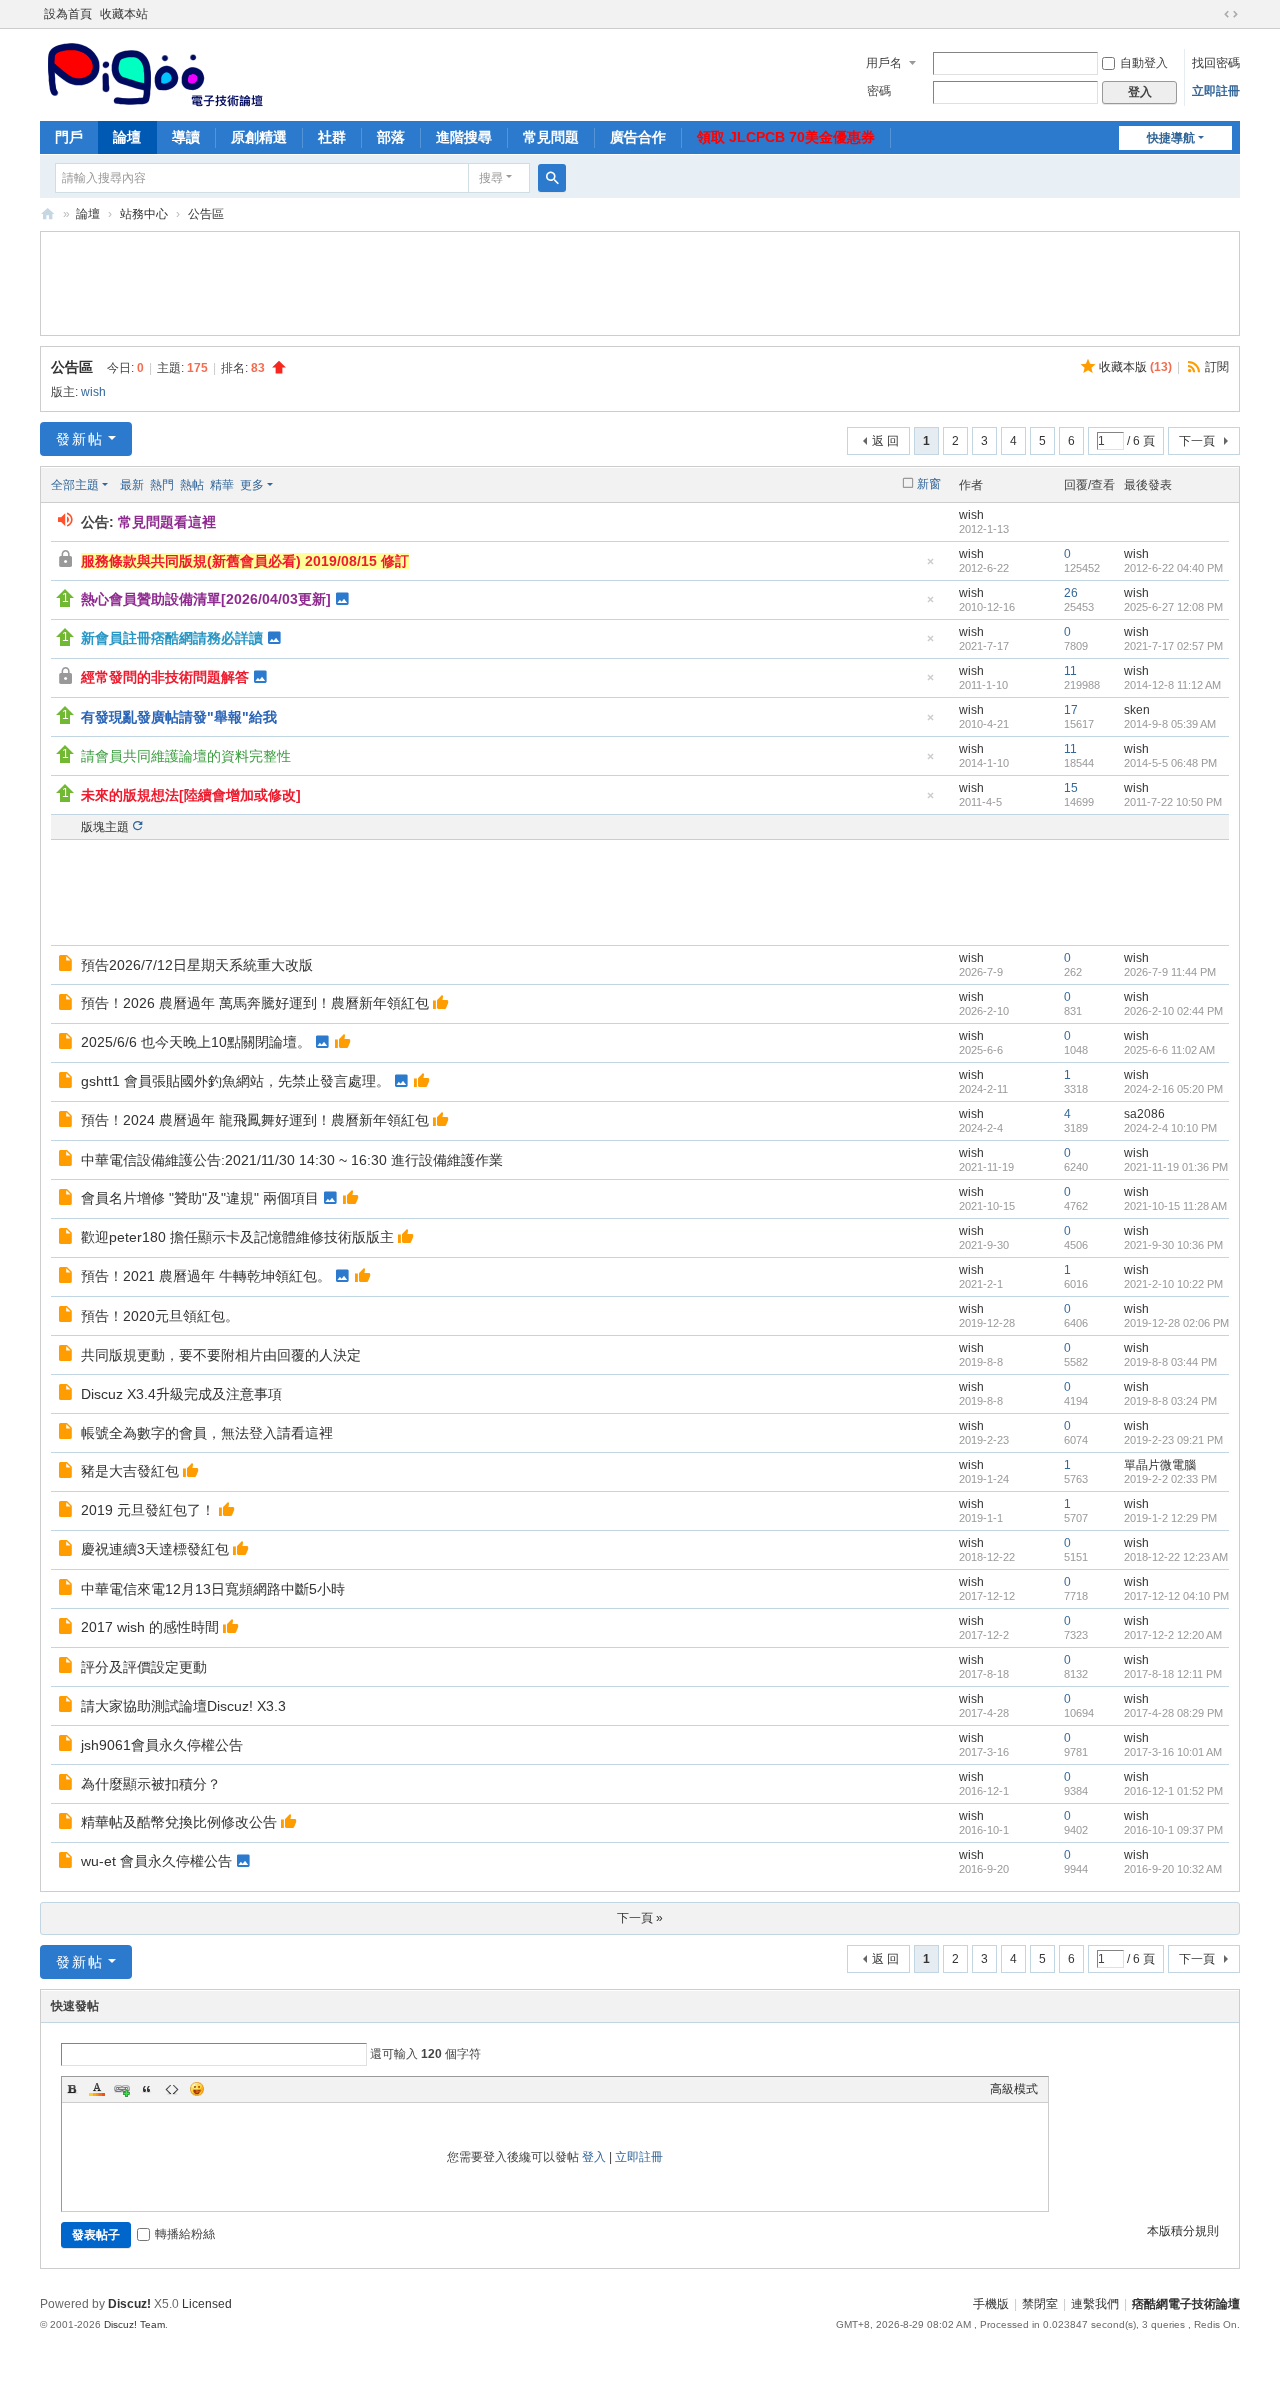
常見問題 (551, 137)
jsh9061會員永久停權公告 (162, 1745)
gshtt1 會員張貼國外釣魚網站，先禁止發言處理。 (235, 1081)
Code (172, 2089)
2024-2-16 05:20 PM (1173, 1089)
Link (122, 2089)
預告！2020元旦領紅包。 (160, 1316)
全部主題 (75, 485)
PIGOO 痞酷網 (48, 214)
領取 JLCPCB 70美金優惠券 (786, 137)
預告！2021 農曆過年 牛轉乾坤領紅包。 (206, 1276)
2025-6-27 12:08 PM (1173, 607)
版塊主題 (105, 827)
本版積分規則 (1183, 2231)
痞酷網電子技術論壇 (1186, 2304)
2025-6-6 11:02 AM (1169, 1050)
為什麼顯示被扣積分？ (151, 1784)
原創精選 (259, 137)
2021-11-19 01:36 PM (1176, 1167)
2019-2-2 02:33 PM (1170, 1479)
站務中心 (144, 214)
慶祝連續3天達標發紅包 (155, 1549)
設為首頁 (68, 14)
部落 (391, 137)
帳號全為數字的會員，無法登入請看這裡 (207, 1433)
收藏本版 (1135, 367)
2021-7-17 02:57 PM (1173, 646)
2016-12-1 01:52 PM (1173, 1791)
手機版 (991, 2304)
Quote (147, 2089)
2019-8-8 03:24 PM (1170, 1401)
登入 (594, 2157)
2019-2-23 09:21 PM (1173, 1440)
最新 (132, 485)
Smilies (197, 2089)
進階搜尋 (464, 137)
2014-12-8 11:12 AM (1172, 685)
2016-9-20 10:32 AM (1173, 1869)
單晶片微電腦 (1160, 1465)
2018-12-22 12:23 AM (1176, 1557)
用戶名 (884, 63)
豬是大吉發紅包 (130, 1471)
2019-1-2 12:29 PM (1170, 1518)
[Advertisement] (640, 281)
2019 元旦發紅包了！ (148, 1510)
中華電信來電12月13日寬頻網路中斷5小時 (213, 1589)
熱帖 (192, 485)
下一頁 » (640, 1918)
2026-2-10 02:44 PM (1173, 1011)
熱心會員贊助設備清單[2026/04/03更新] (206, 599)
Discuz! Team (134, 2324)
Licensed (207, 2304)
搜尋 (491, 178)
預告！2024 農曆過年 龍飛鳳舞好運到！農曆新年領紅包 (255, 1120)
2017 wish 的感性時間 (150, 1627)
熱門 (162, 485)
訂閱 (1217, 367)
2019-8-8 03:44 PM (1170, 1362)
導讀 (186, 137)
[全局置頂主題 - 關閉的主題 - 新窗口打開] (67, 562)
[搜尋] (552, 178)
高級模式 (1014, 2089)
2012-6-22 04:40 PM (1173, 568)
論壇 (127, 137)
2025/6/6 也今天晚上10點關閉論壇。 (196, 1042)
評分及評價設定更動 (144, 1667)
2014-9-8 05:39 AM (1170, 724)
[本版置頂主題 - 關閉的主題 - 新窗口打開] (67, 679)
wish (93, 392)
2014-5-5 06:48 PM (1170, 763)
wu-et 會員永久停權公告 (156, 1861)
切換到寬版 (1231, 14)
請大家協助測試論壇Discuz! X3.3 (183, 1706)
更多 (252, 485)
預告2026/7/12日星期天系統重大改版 (197, 965)
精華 (222, 485)
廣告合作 (638, 137)
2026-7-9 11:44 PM (1170, 972)
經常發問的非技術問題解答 (165, 677)
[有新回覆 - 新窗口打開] (67, 966)
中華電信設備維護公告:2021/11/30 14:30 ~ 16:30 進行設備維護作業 (292, 1160)
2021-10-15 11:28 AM (1175, 1206)
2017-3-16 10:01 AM (1173, 1752)
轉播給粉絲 (185, 2234)
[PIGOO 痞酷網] (153, 73)
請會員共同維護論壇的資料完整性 (186, 756)
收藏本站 (124, 14)
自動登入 (1144, 63)
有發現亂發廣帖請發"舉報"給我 (179, 717)
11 (1070, 671)
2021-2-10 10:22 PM (1173, 1284)
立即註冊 (1216, 91)
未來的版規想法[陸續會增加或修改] (191, 795)
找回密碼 (1216, 63)
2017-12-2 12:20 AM (1173, 1635)
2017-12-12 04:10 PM (1176, 1596)
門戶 (69, 137)
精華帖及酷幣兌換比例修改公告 (179, 1822)
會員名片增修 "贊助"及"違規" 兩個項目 (200, 1198)
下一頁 (1197, 441)
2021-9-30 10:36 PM (1173, 1245)
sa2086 (1144, 1114)
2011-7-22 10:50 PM (1173, 802)
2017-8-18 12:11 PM (1173, 1674)
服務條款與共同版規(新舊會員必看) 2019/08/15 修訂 (245, 561)
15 (1071, 788)
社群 (332, 137)
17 (1071, 710)
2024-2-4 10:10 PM (1170, 1128)
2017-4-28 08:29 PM (1173, 1713)
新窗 (929, 484)
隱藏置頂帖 (930, 567)
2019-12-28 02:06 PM (1176, 1323)
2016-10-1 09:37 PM (1173, 1830)
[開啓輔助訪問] (1212, 14)
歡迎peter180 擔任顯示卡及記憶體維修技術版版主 (237, 1237)
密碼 (879, 91)
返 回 (885, 441)
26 (1071, 593)
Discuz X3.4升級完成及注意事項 (181, 1394)
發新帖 (80, 439)
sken (1137, 710)
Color (97, 2089)
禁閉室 (1040, 2304)
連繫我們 (1095, 2304)
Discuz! (129, 2304)
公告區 (206, 214)
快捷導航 (1171, 138)
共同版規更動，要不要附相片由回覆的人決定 (221, 1355)
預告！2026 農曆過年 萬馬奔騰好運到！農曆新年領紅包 (255, 1003)
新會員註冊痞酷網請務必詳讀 (172, 638)
